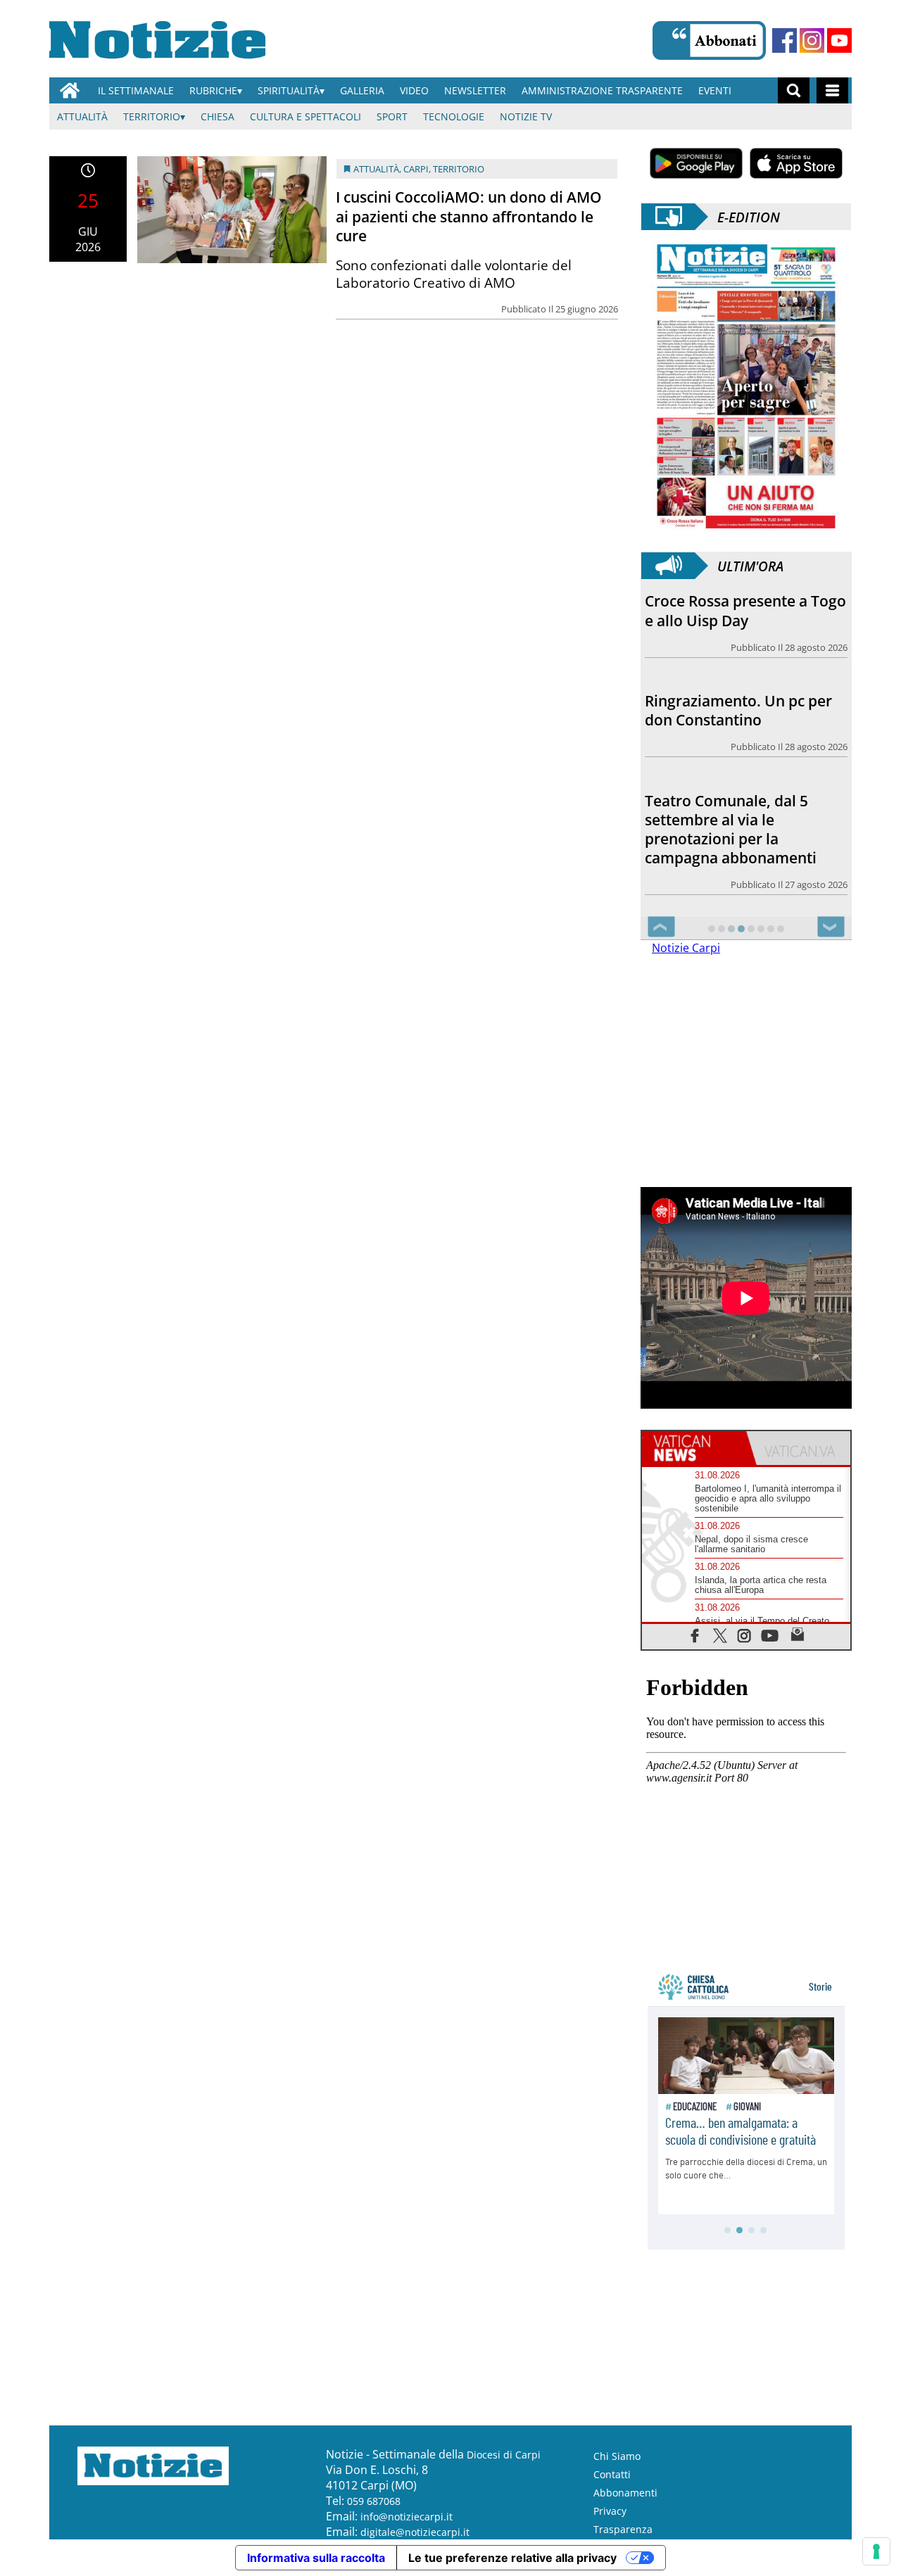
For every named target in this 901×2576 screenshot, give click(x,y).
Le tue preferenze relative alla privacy (512, 2558)
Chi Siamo (617, 2456)
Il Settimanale (136, 90)
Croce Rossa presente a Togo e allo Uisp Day (745, 610)
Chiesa (218, 116)
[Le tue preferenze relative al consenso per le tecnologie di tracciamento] (876, 2551)
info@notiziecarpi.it (407, 2517)
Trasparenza (623, 2529)
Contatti (612, 2474)
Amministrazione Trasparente (602, 90)
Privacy (610, 2511)
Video (414, 90)
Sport (392, 116)
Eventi (715, 90)
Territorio (152, 116)
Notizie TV (526, 116)
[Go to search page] (794, 90)
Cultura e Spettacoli (305, 116)
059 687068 (374, 2501)
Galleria (362, 90)
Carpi (416, 169)
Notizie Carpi (686, 948)
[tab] (694, 1448)
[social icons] (695, 1635)
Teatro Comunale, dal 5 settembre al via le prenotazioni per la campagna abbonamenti (731, 829)
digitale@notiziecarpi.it (415, 2532)
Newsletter (475, 90)
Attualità (82, 116)
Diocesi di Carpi (504, 2455)
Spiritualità (289, 90)
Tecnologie (454, 116)
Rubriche (213, 90)
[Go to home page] (70, 90)
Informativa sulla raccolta (316, 2558)
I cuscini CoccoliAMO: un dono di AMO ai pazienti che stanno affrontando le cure (469, 216)
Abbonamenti (625, 2493)
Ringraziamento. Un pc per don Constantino (738, 710)
